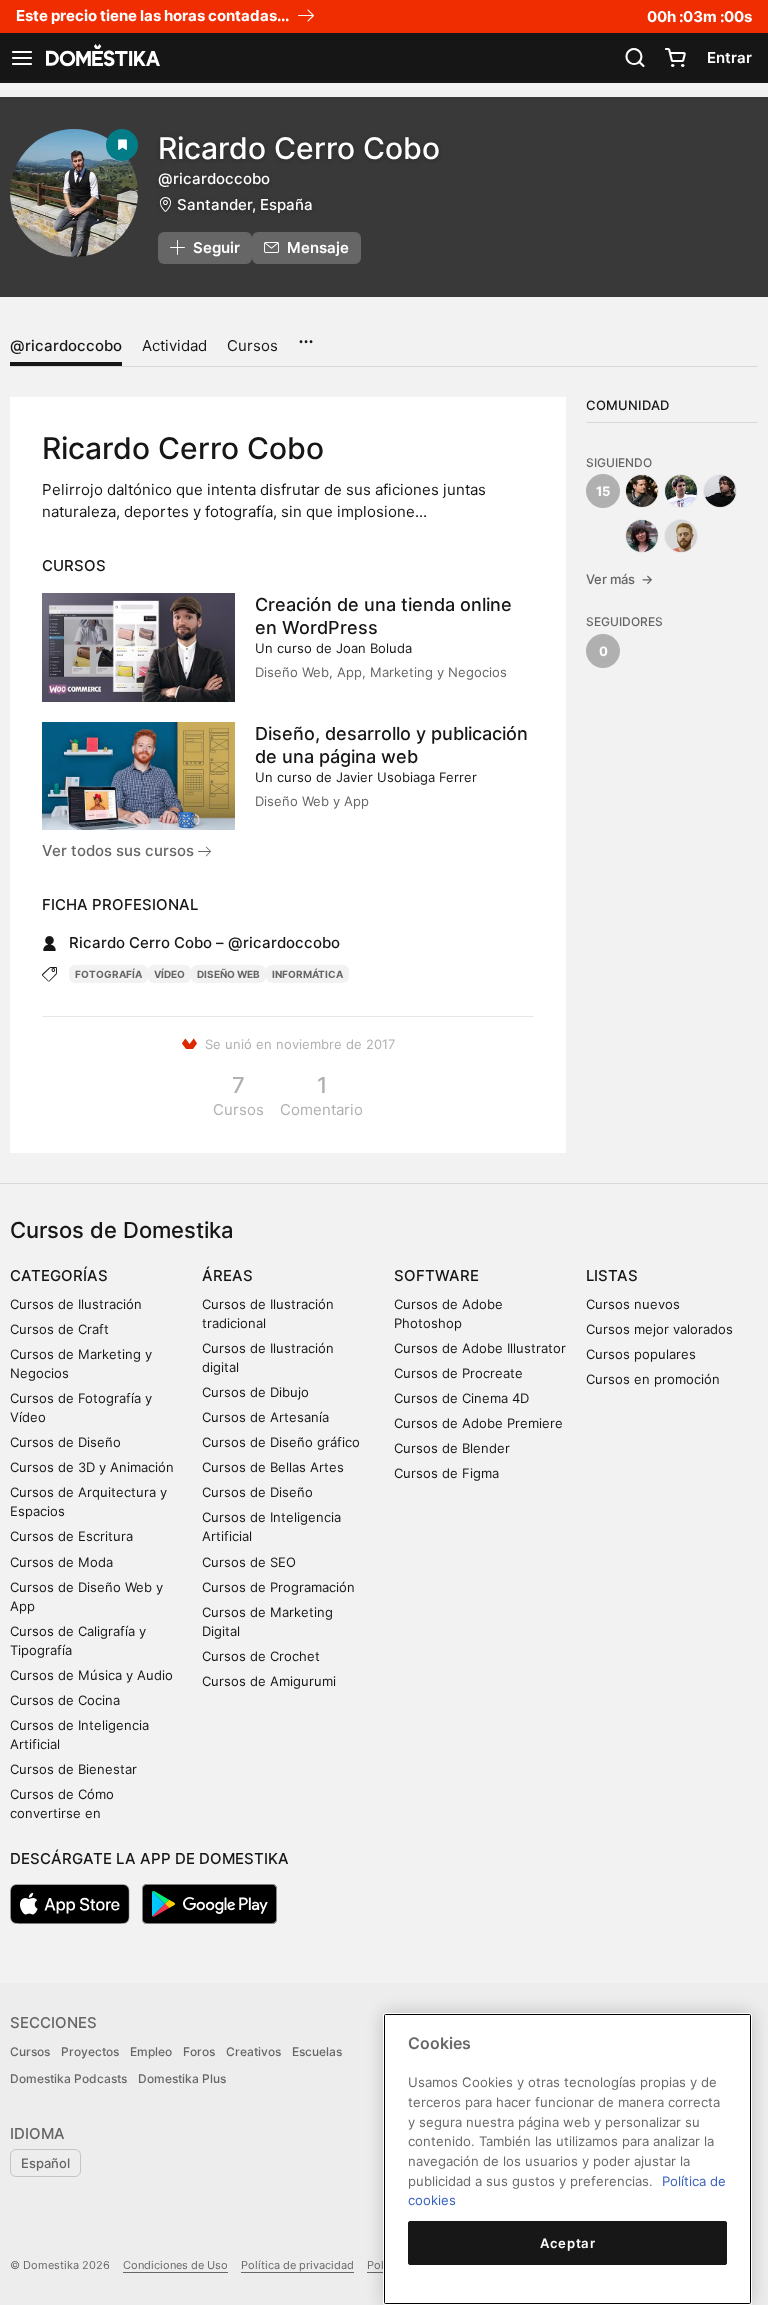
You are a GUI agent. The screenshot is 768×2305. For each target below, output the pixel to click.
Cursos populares (641, 1354)
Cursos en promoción (653, 1379)
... (305, 335)
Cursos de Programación (278, 1587)
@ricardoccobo (66, 345)
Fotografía (108, 974)
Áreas (227, 1275)
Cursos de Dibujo (255, 1392)
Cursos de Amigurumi (269, 1681)
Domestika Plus (182, 2078)
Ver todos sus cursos (120, 850)
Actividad (174, 345)
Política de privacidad (297, 2265)
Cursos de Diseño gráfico (281, 1442)
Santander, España (245, 204)
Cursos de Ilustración (76, 1304)
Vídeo (169, 974)
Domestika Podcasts (68, 2078)
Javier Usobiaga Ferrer (406, 777)
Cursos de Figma (446, 1473)
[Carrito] (675, 58)
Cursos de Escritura (71, 1536)
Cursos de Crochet (261, 1656)
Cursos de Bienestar (73, 1769)
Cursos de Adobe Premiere (478, 1423)
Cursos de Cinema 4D (461, 1398)
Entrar (729, 57)
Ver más (619, 579)
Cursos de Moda (61, 1562)
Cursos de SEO (249, 1562)
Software (436, 1275)
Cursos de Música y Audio (91, 1675)
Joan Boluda (374, 648)
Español (45, 2163)
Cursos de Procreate (458, 1373)
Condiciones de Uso (175, 2265)
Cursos (252, 345)
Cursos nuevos (633, 1304)
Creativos (253, 2051)
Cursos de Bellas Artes (273, 1467)
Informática (307, 974)
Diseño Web (228, 974)
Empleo (151, 2051)
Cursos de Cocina (65, 1700)
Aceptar (568, 2243)
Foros (199, 2051)
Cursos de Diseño (65, 1442)
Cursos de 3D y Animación (92, 1467)
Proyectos (90, 2051)
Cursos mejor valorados (659, 1329)
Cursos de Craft (59, 1329)
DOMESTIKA (101, 58)
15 (603, 491)
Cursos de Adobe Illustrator (480, 1348)
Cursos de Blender (452, 1448)
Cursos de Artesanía (265, 1417)
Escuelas (317, 2051)
